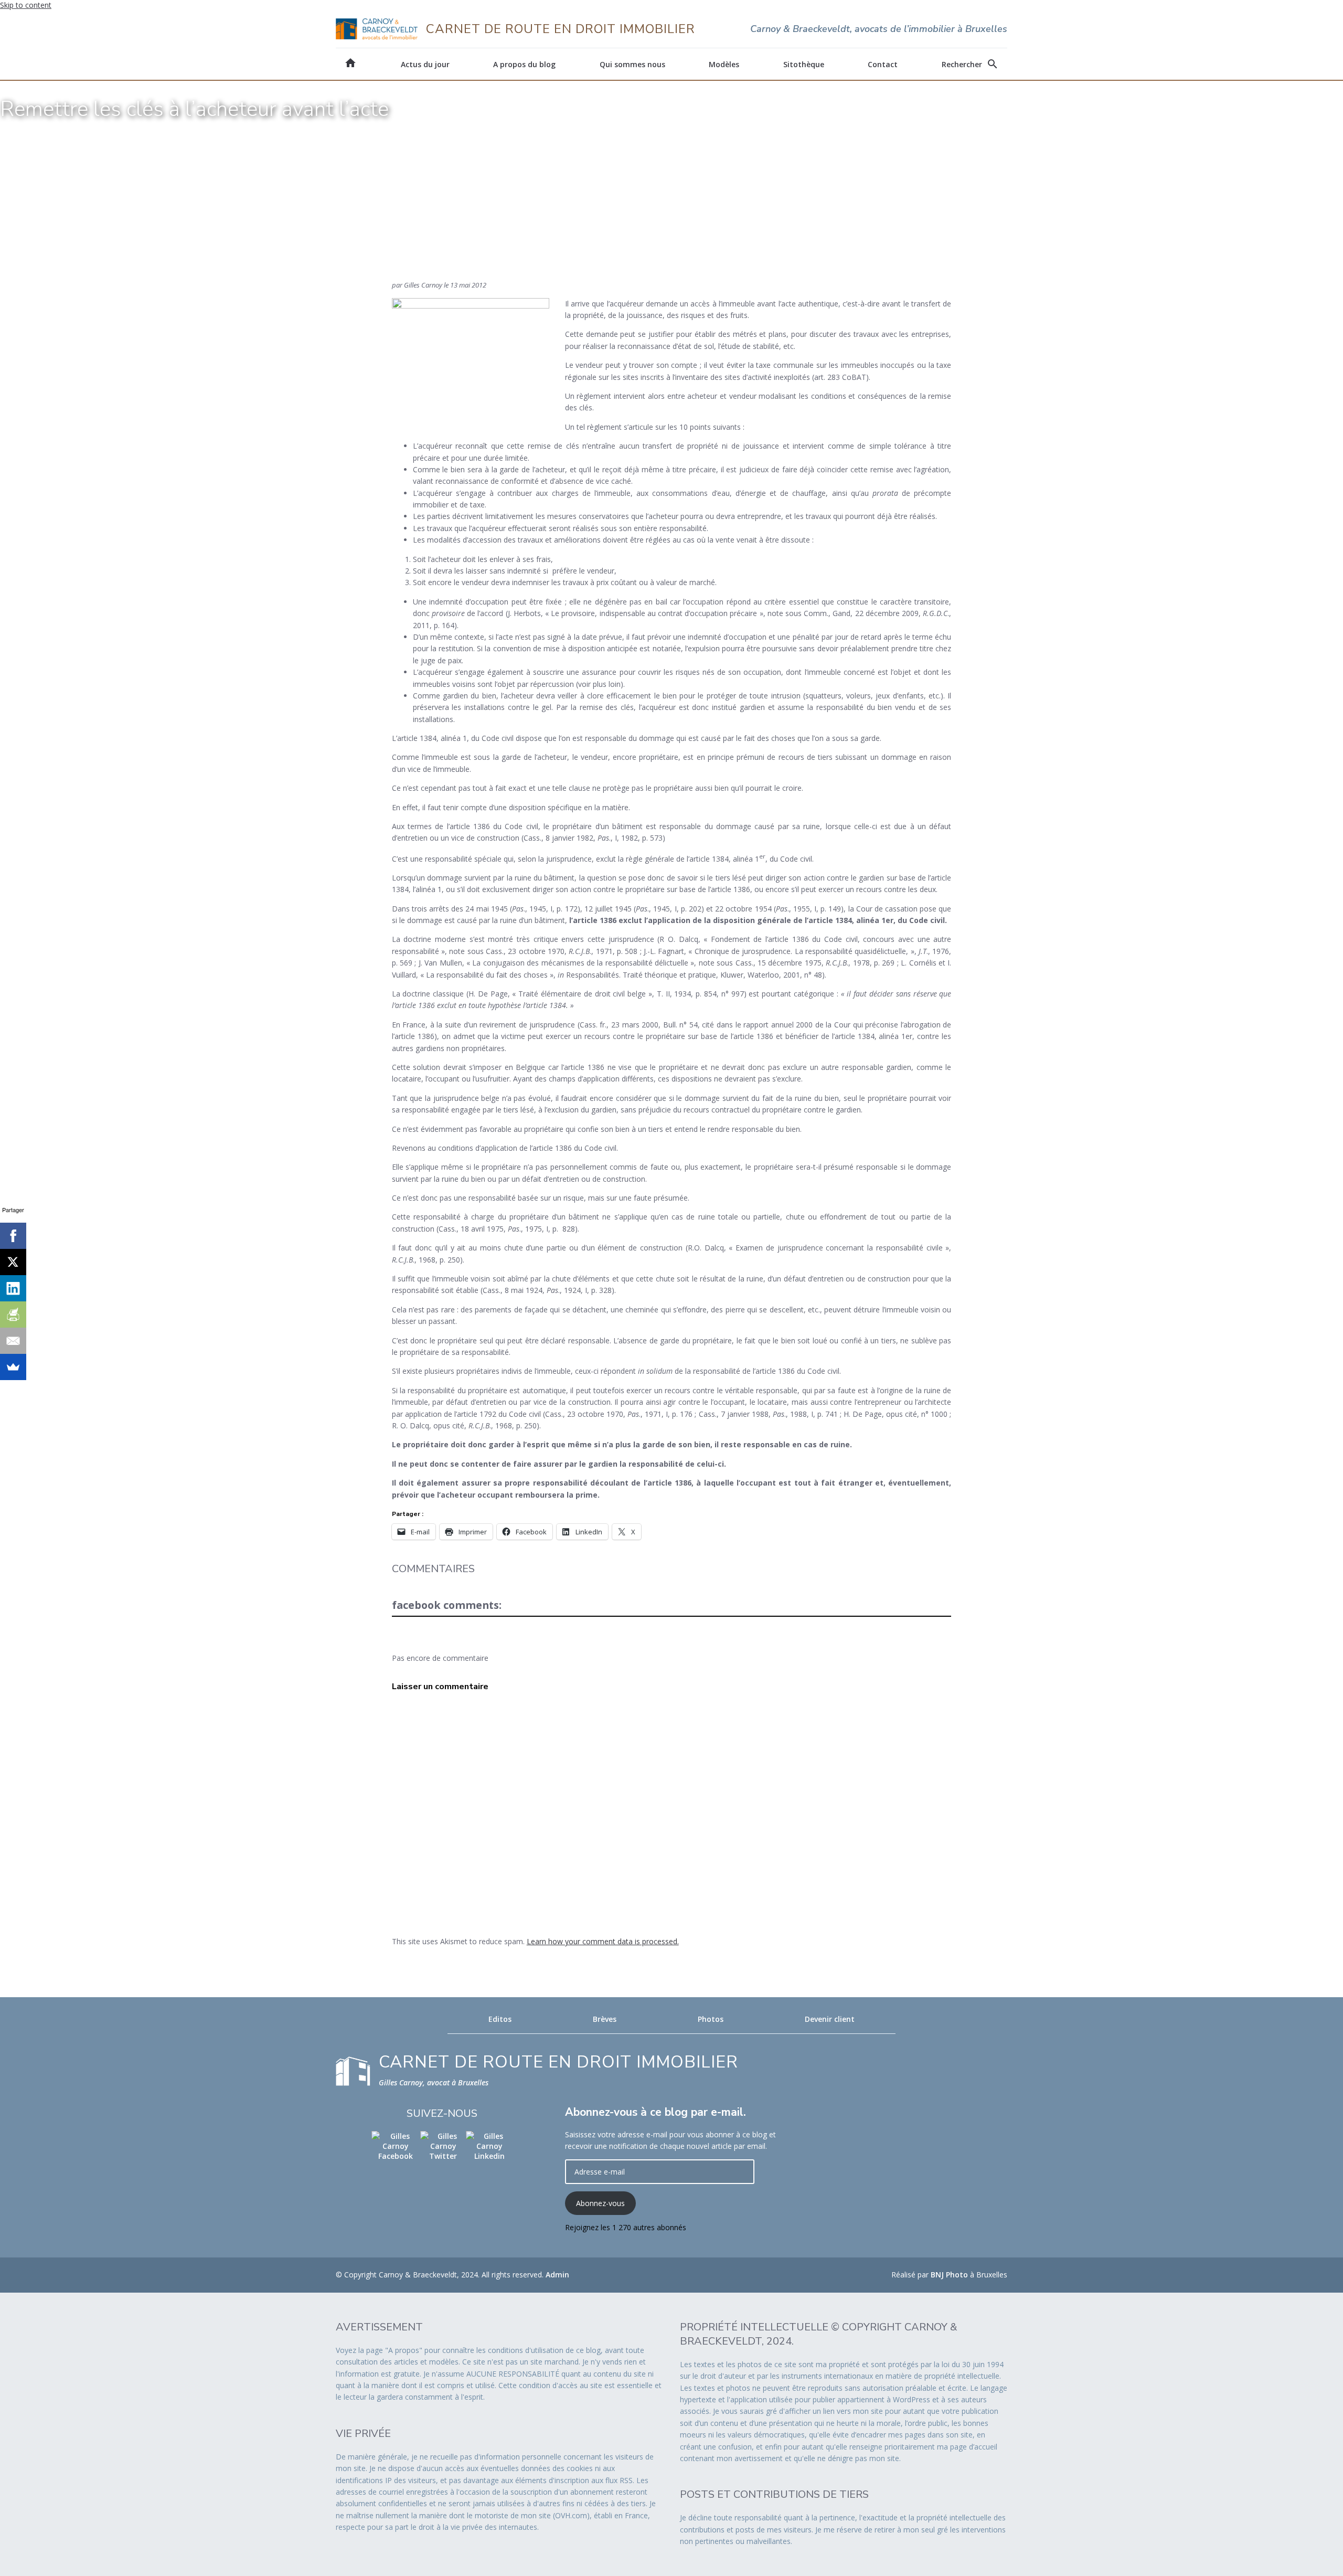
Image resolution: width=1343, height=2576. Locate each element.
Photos (711, 2019)
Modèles (724, 64)
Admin (557, 2275)
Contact (883, 64)
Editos (500, 2019)
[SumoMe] (13, 1367)
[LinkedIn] (13, 1288)
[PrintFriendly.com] (13, 1314)
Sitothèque (804, 64)
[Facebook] (13, 1236)
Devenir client (830, 2019)
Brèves (605, 2019)
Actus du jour (425, 64)
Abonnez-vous (600, 2203)
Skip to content (26, 5)
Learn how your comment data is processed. (603, 1941)
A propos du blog (524, 64)
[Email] (13, 1341)
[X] (13, 1262)
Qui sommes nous (632, 64)
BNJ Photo (949, 2275)
